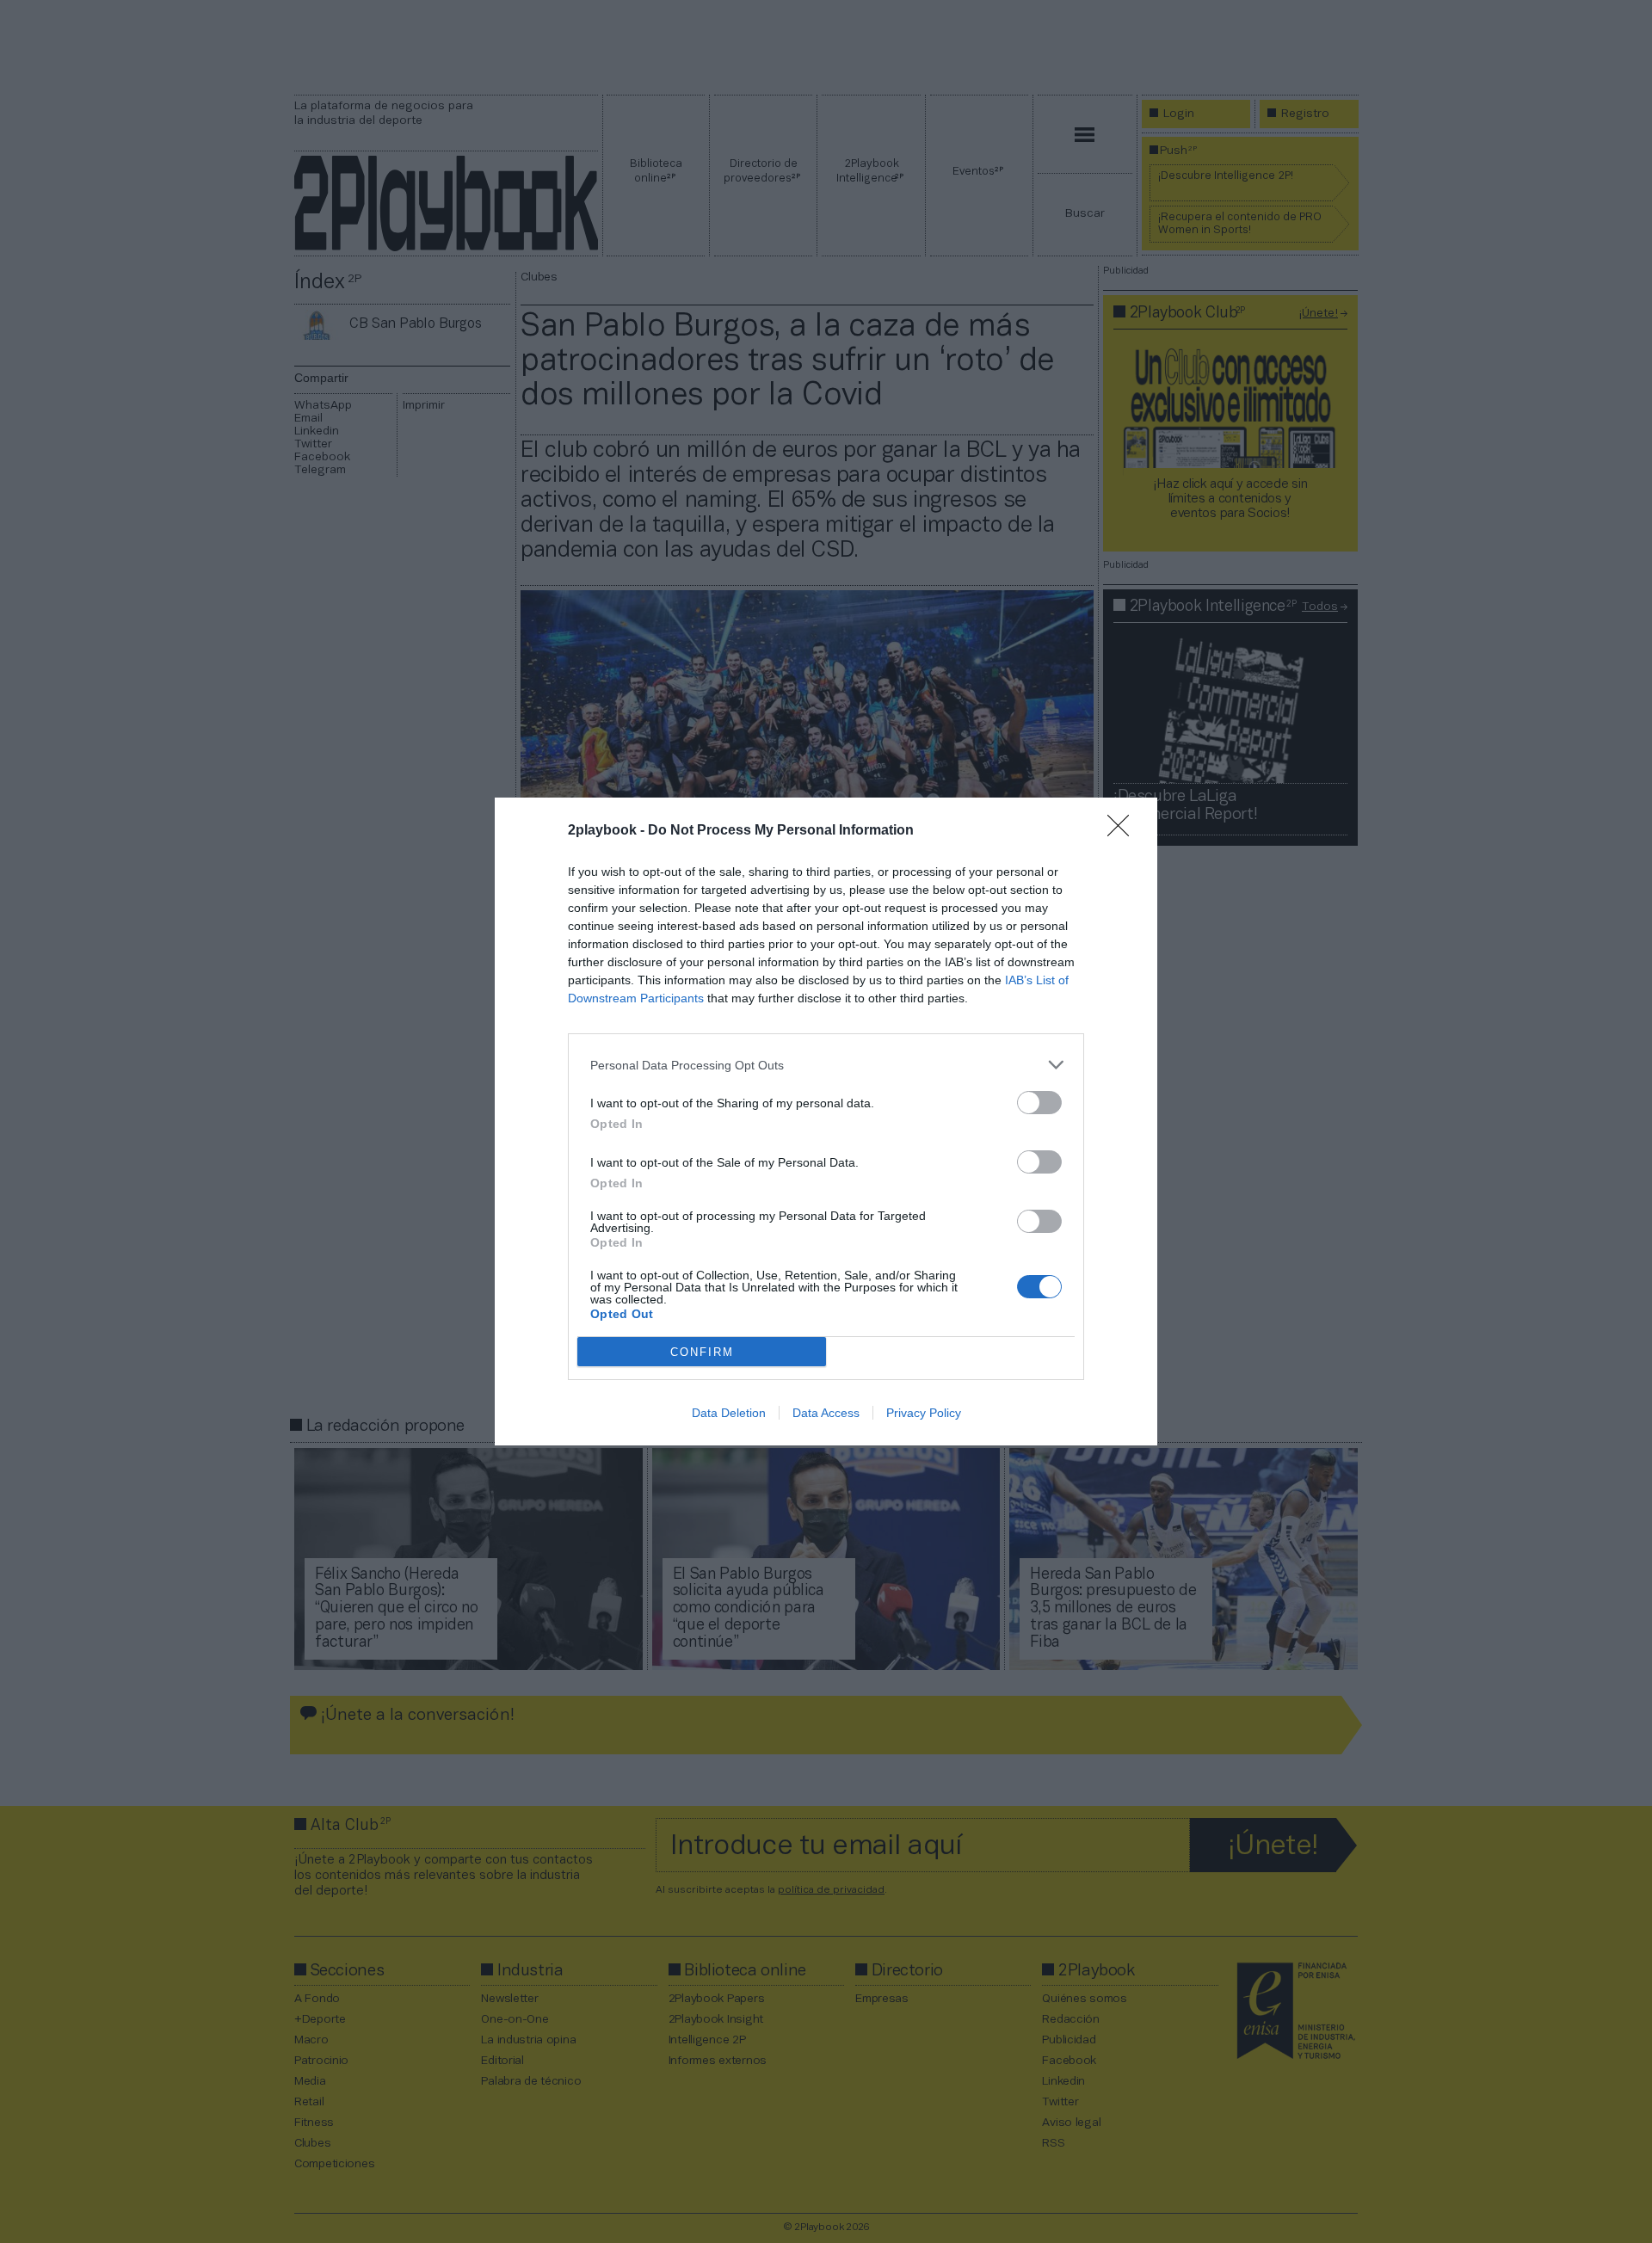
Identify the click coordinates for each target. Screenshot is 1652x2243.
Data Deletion (729, 1413)
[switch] (1039, 1103)
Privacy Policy (924, 1413)
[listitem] (826, 1065)
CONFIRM (702, 1352)
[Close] (1124, 831)
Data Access (826, 1413)
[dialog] (826, 1121)
